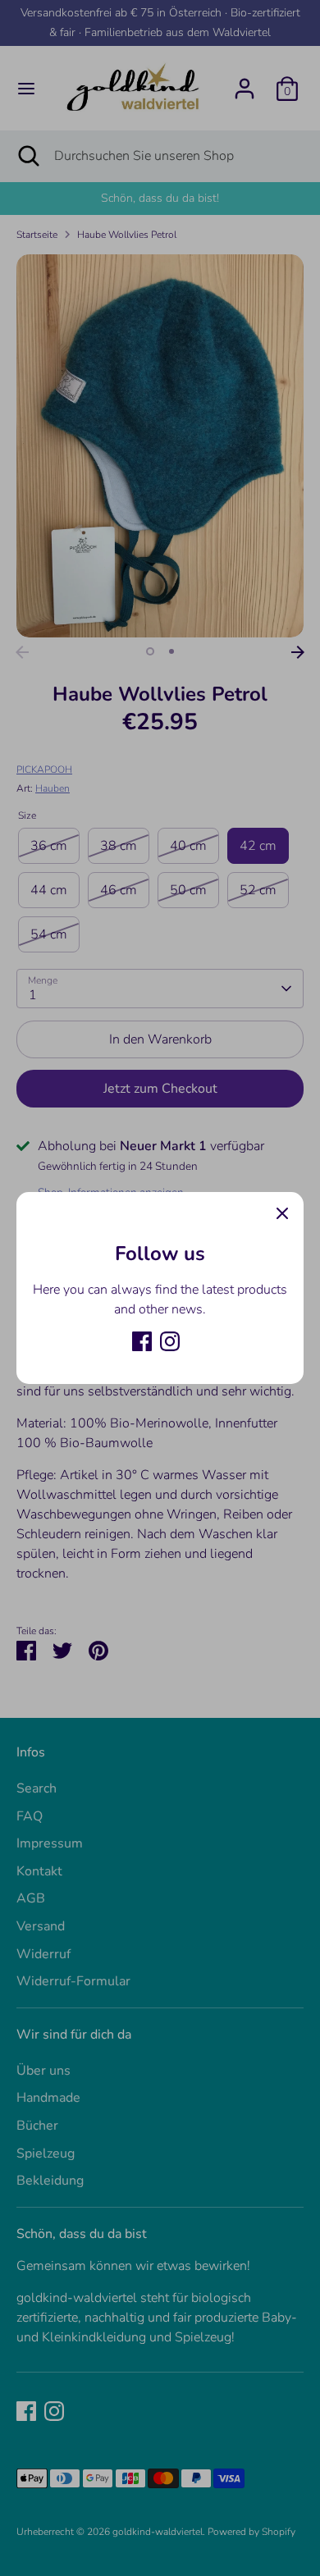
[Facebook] (142, 1341)
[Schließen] (282, 1213)
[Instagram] (170, 1341)
